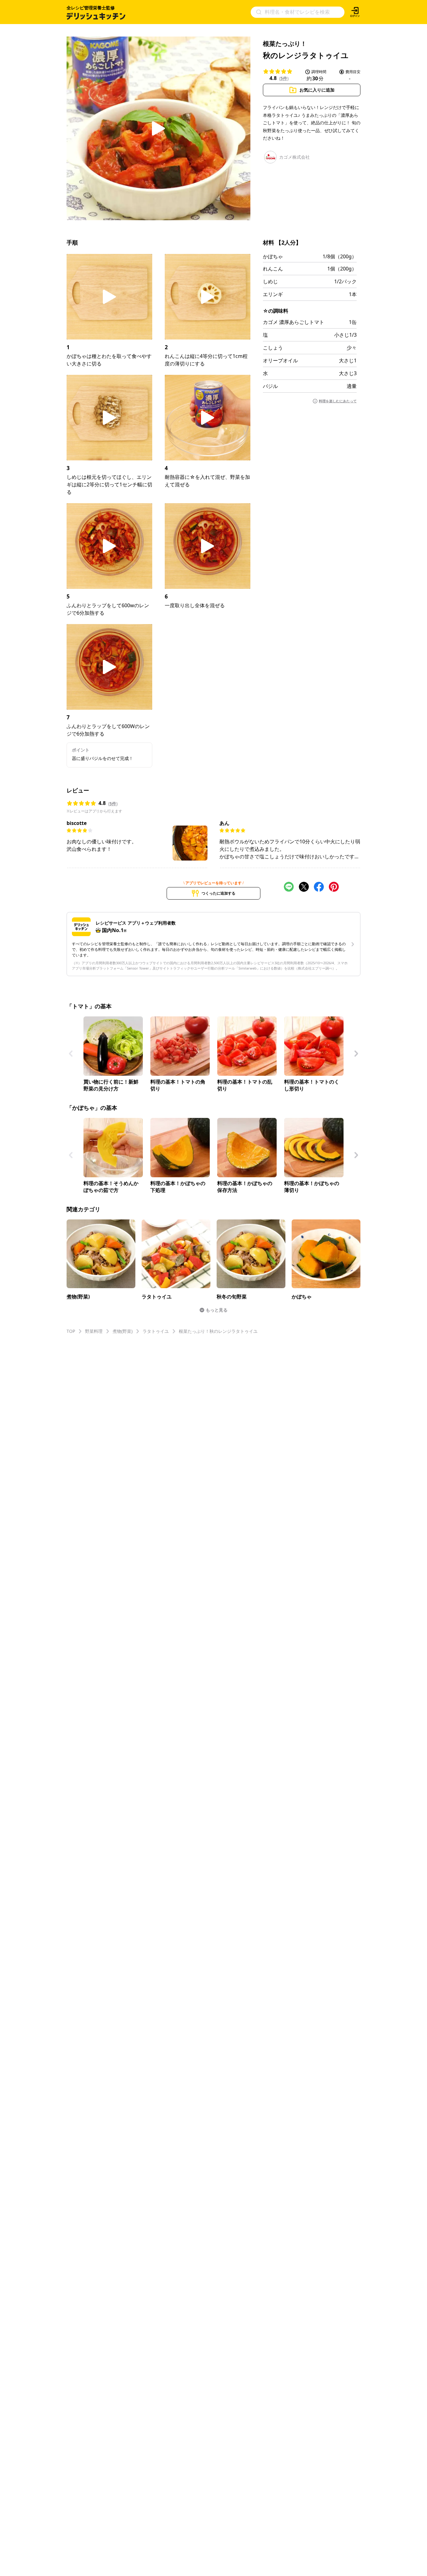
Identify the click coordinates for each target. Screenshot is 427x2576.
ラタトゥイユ (156, 1331)
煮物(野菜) (123, 1331)
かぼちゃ (273, 256)
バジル (270, 386)
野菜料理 (94, 1331)
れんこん (273, 269)
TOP (71, 1331)
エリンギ (273, 294)
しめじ (270, 281)
